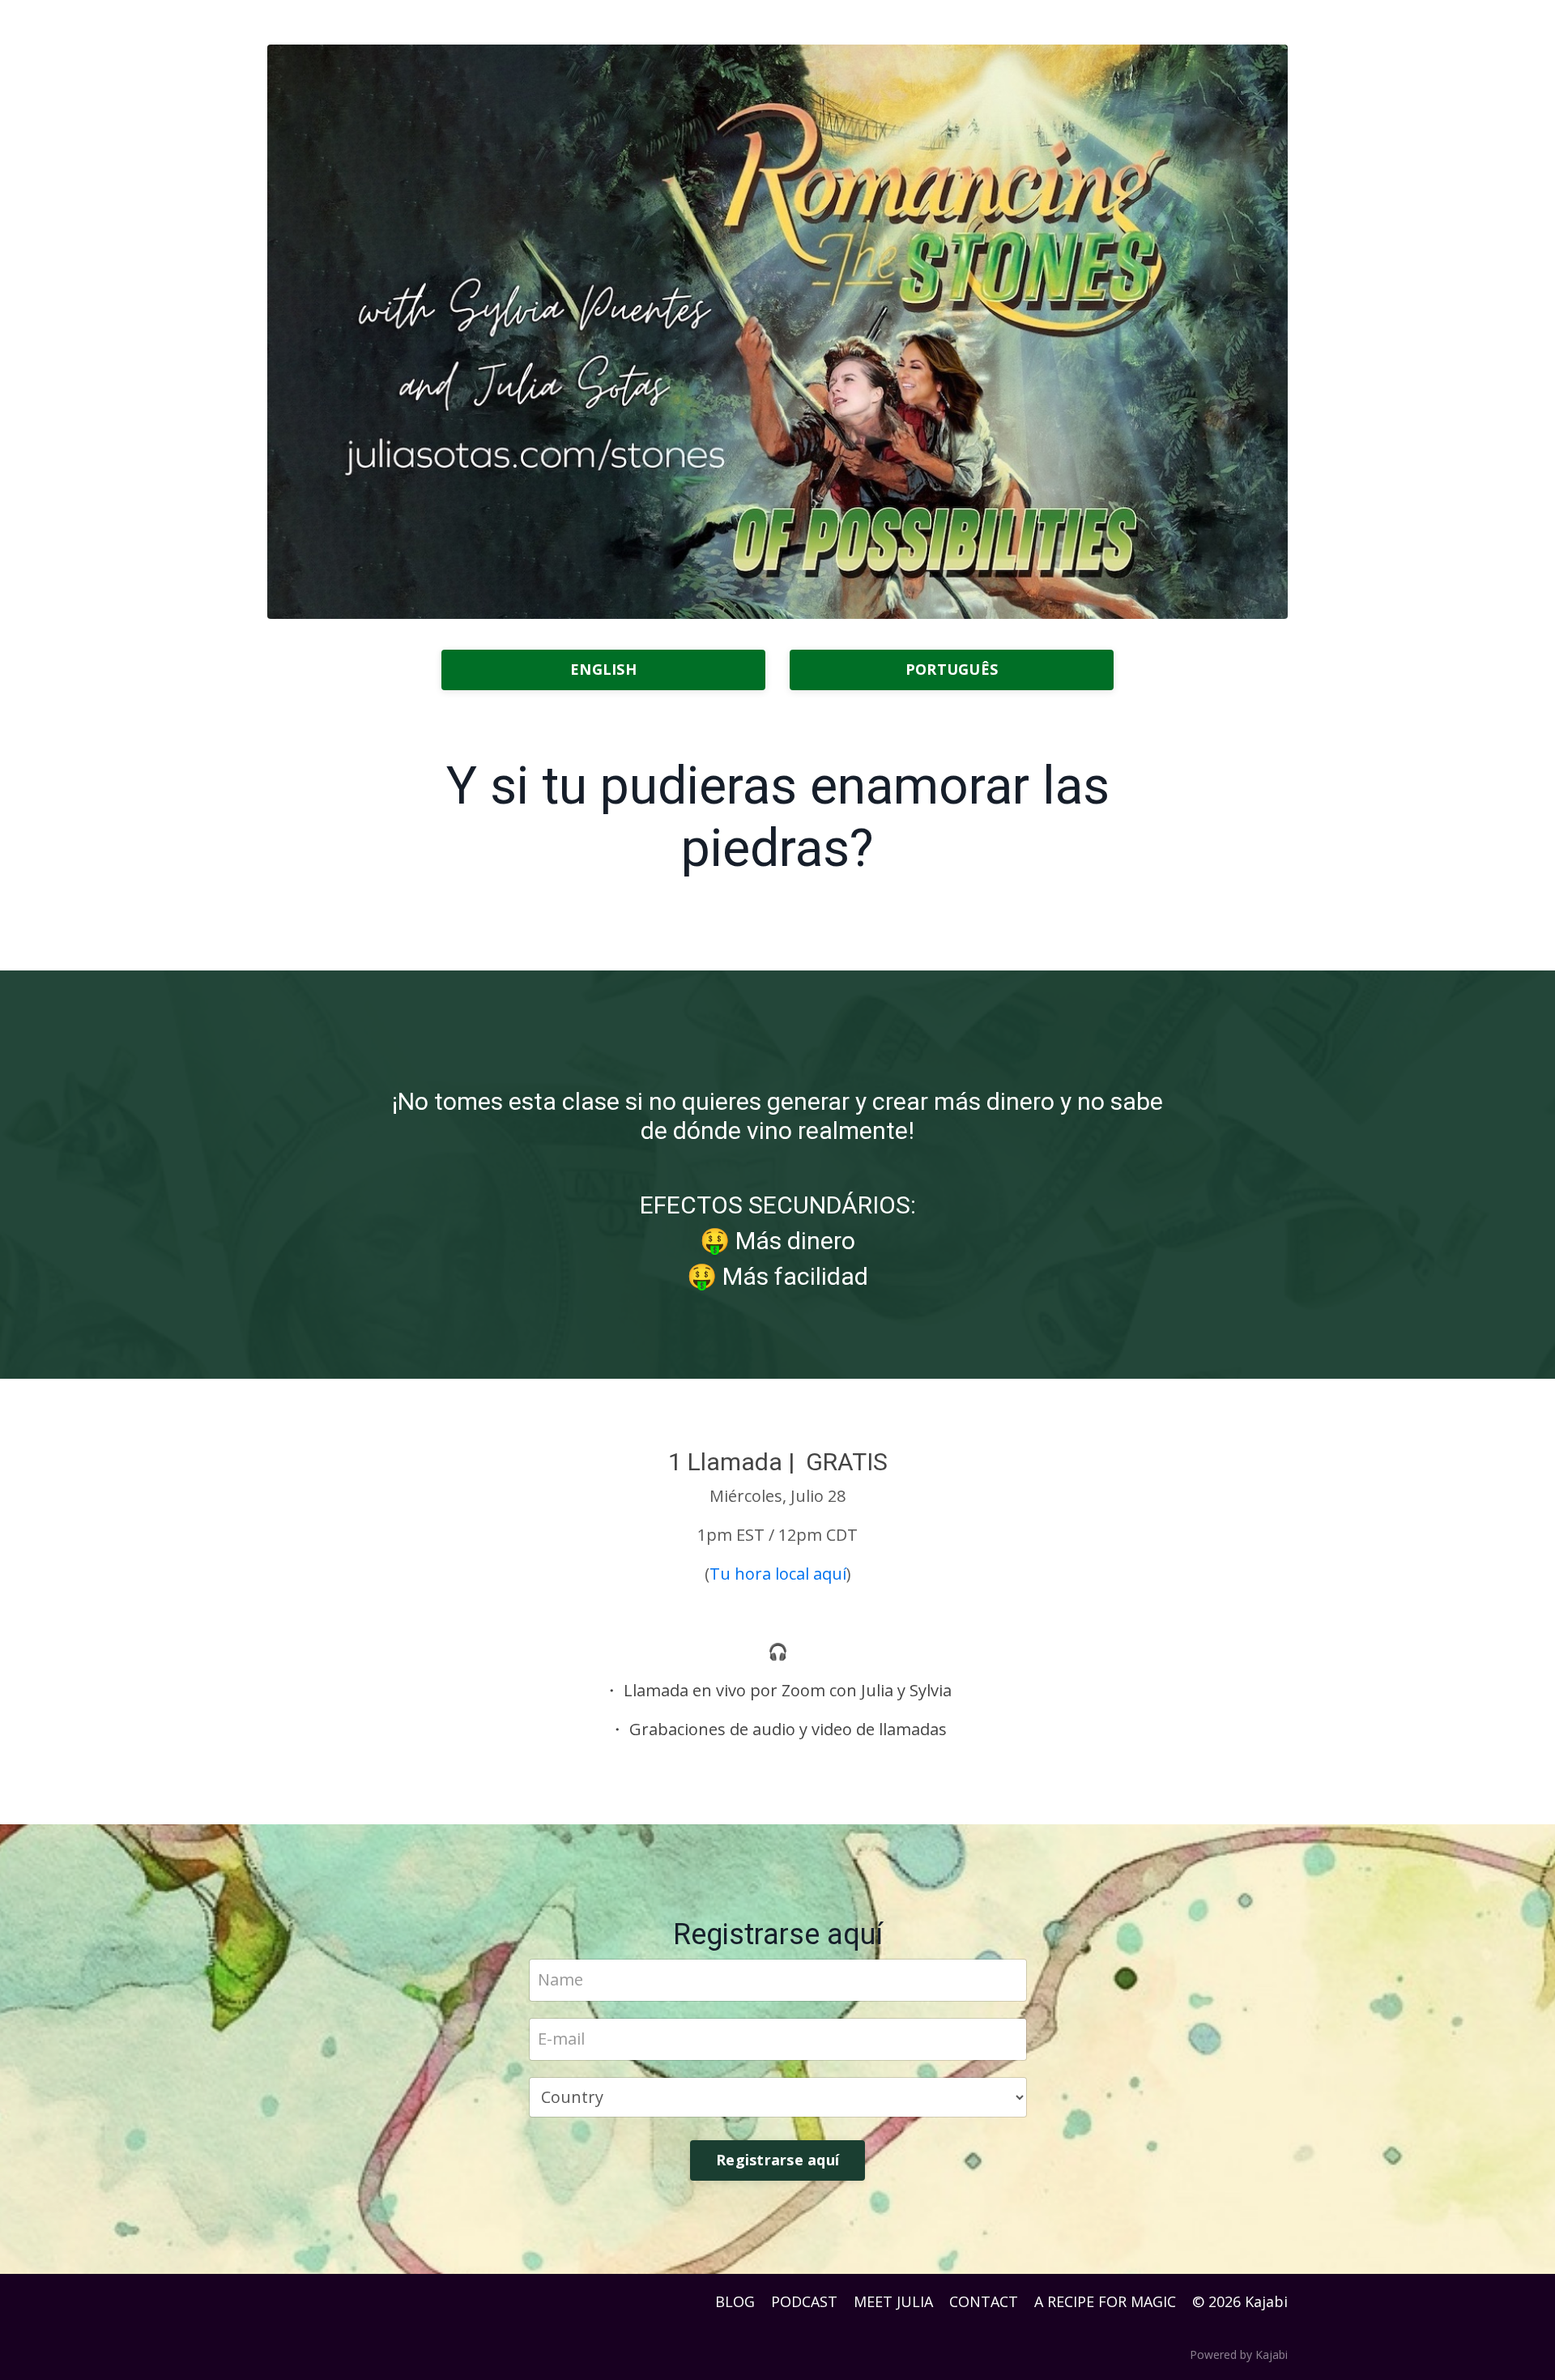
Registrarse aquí (777, 2160)
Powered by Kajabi (1239, 2354)
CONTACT (984, 2301)
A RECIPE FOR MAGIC (1105, 2301)
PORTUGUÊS (952, 669)
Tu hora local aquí (778, 1574)
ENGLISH (603, 669)
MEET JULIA (893, 2301)
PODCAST (804, 2301)
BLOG (735, 2301)
